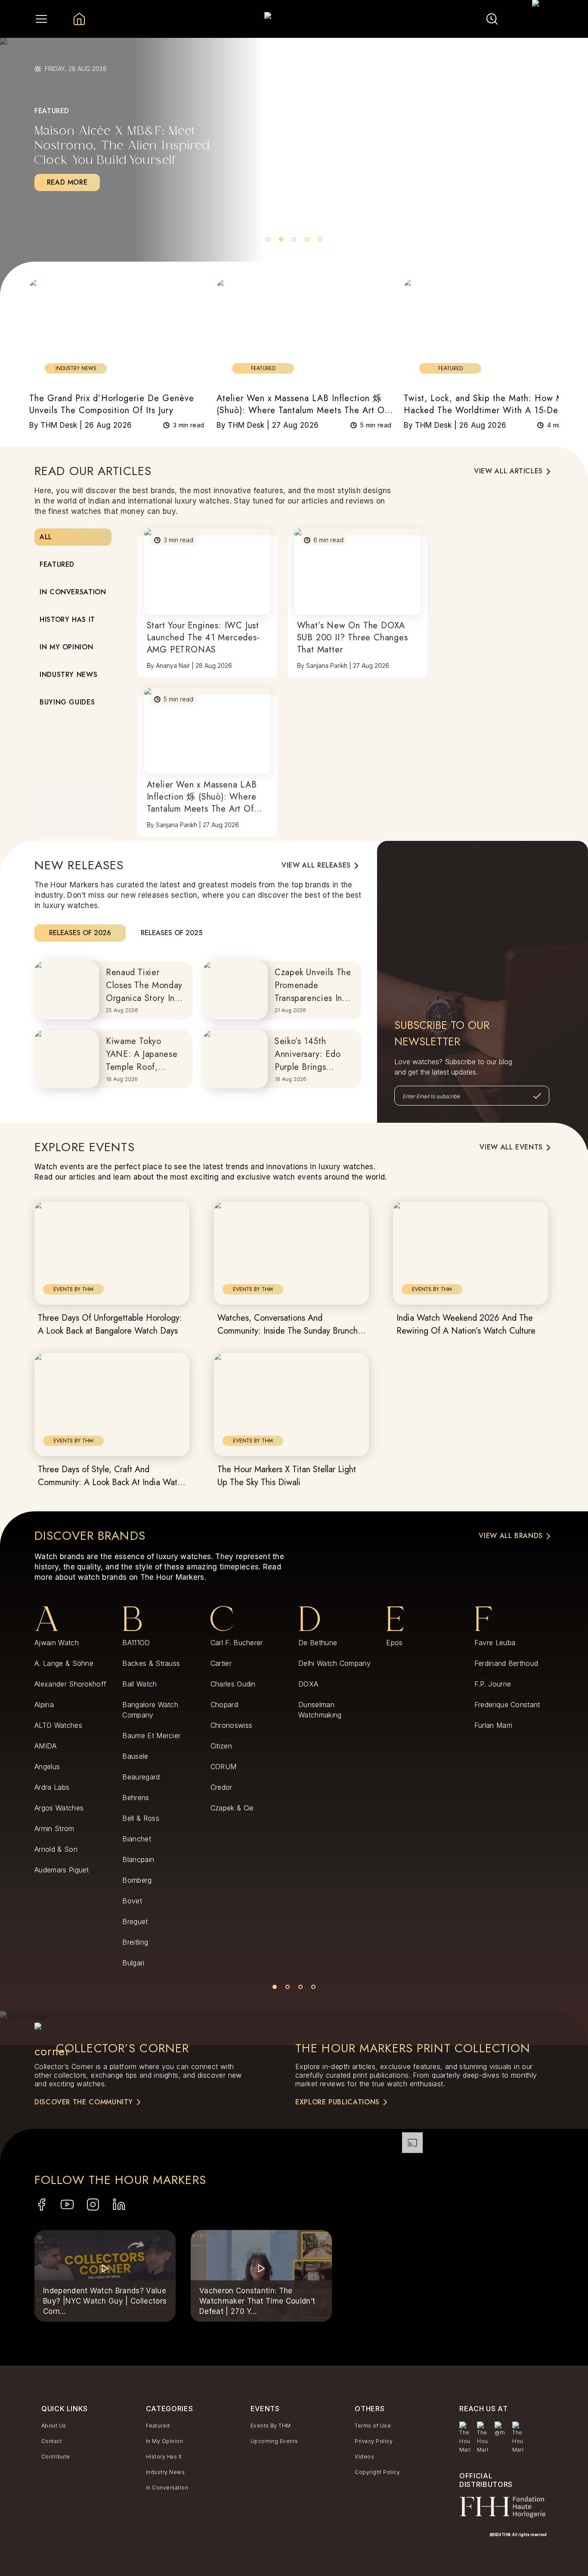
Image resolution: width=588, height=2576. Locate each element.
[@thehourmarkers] (500, 2429)
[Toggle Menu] (41, 19)
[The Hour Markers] (465, 2438)
